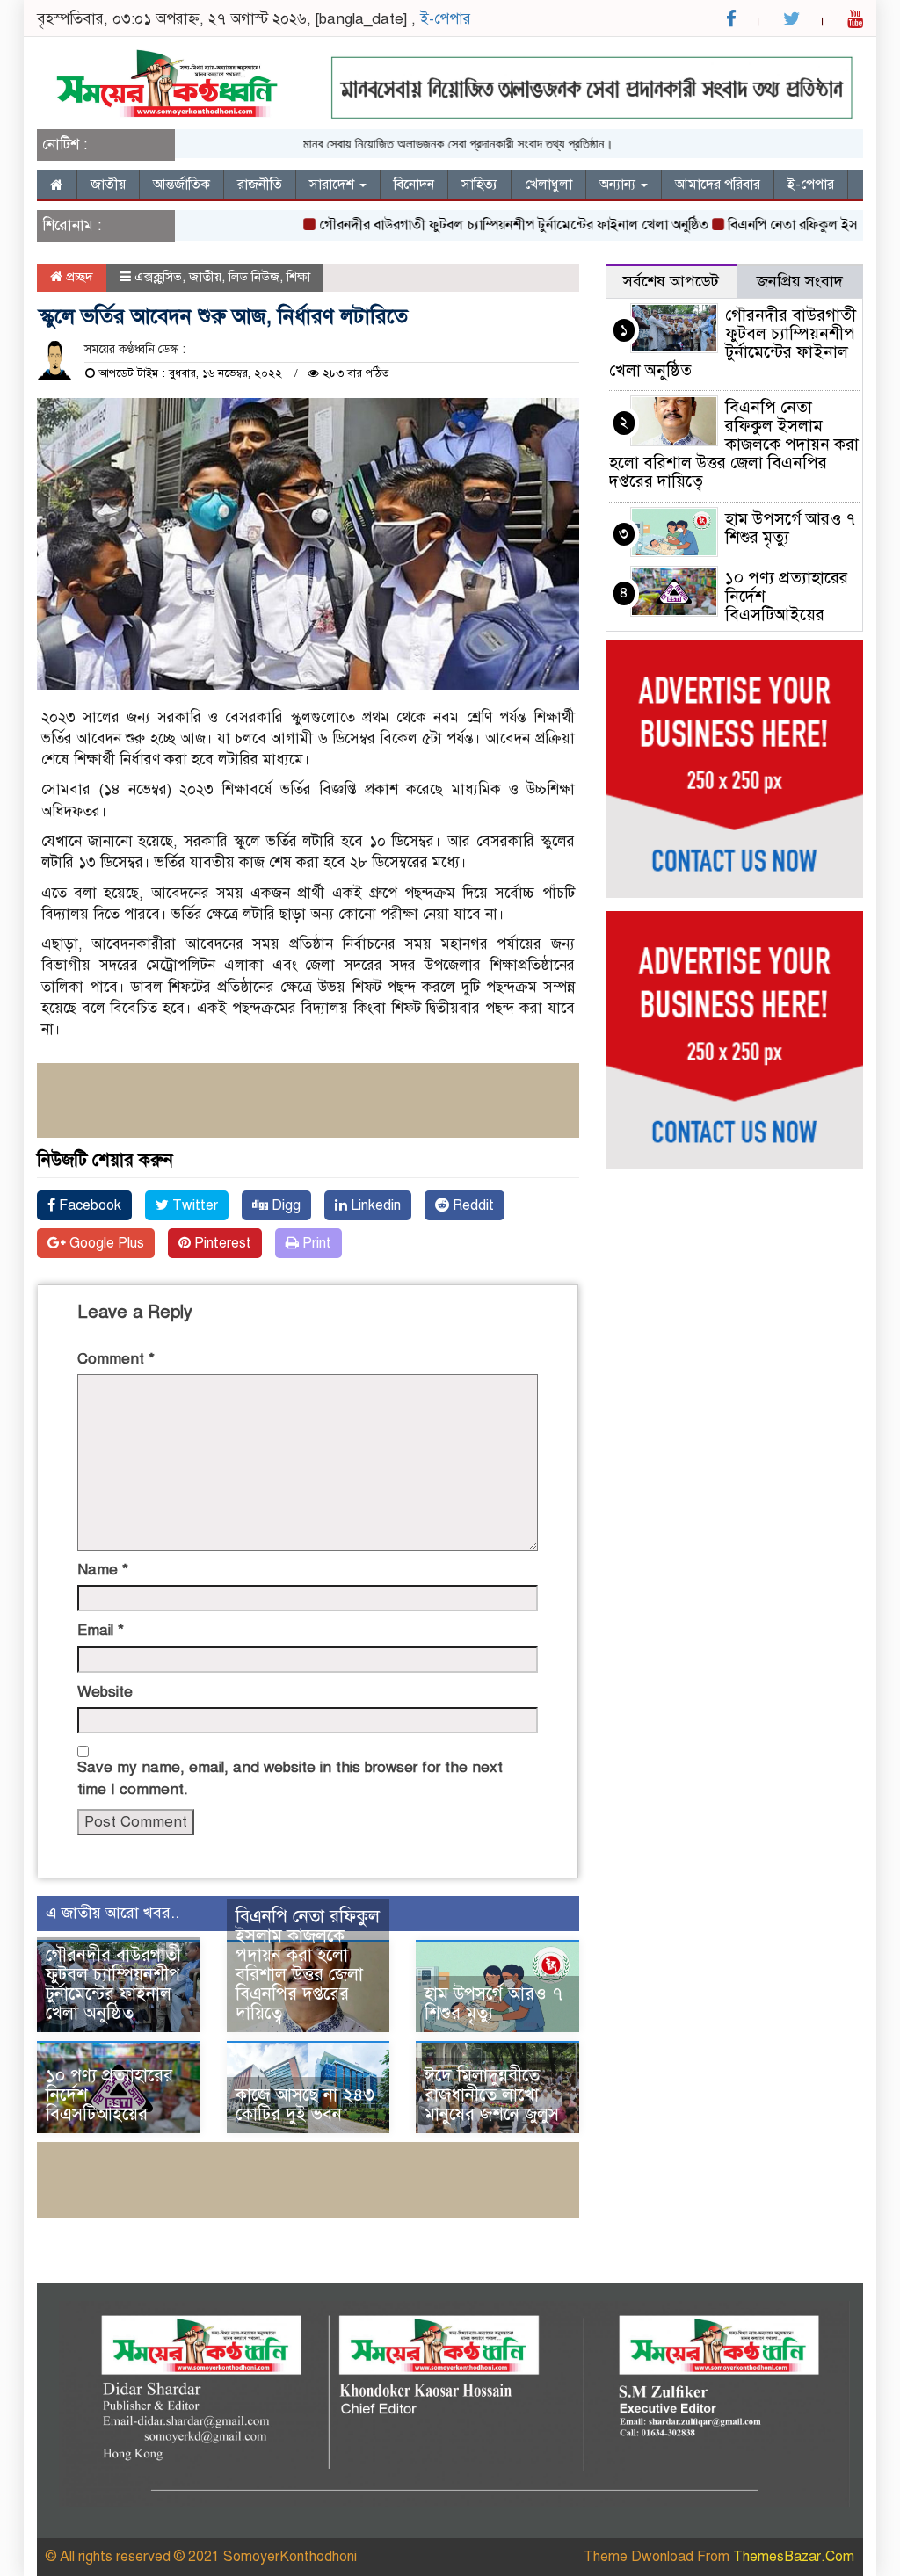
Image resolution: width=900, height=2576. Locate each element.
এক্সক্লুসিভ (158, 277)
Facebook (88, 1205)
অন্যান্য (619, 185)
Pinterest (221, 1243)
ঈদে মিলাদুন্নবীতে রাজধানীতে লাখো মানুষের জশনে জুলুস (492, 2095)
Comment (116, 1359)
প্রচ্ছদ (78, 277)
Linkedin (374, 1205)
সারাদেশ (334, 185)
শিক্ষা (298, 277)
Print (315, 1243)
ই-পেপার (446, 19)
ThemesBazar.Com (794, 2557)
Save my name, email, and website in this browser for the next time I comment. (290, 1778)
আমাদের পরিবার (718, 185)
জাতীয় (108, 185)
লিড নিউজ (254, 277)
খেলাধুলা (548, 185)
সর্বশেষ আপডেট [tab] (671, 281)
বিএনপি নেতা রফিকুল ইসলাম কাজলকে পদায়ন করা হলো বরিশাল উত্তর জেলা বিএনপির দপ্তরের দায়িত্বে (308, 1965)
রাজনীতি (260, 185)
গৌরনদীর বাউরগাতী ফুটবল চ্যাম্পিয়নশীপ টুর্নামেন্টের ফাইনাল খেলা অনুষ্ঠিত (480, 225)
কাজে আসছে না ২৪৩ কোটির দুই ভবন (305, 2105)
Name (103, 1570)
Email (101, 1630)
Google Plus (105, 1243)
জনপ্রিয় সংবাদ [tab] (800, 281)
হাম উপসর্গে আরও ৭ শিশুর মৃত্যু (494, 2004)
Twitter (193, 1205)
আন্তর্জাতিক (181, 185)
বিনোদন (414, 185)
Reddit (472, 1205)
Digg (284, 1205)
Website (105, 1692)
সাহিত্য (479, 185)
